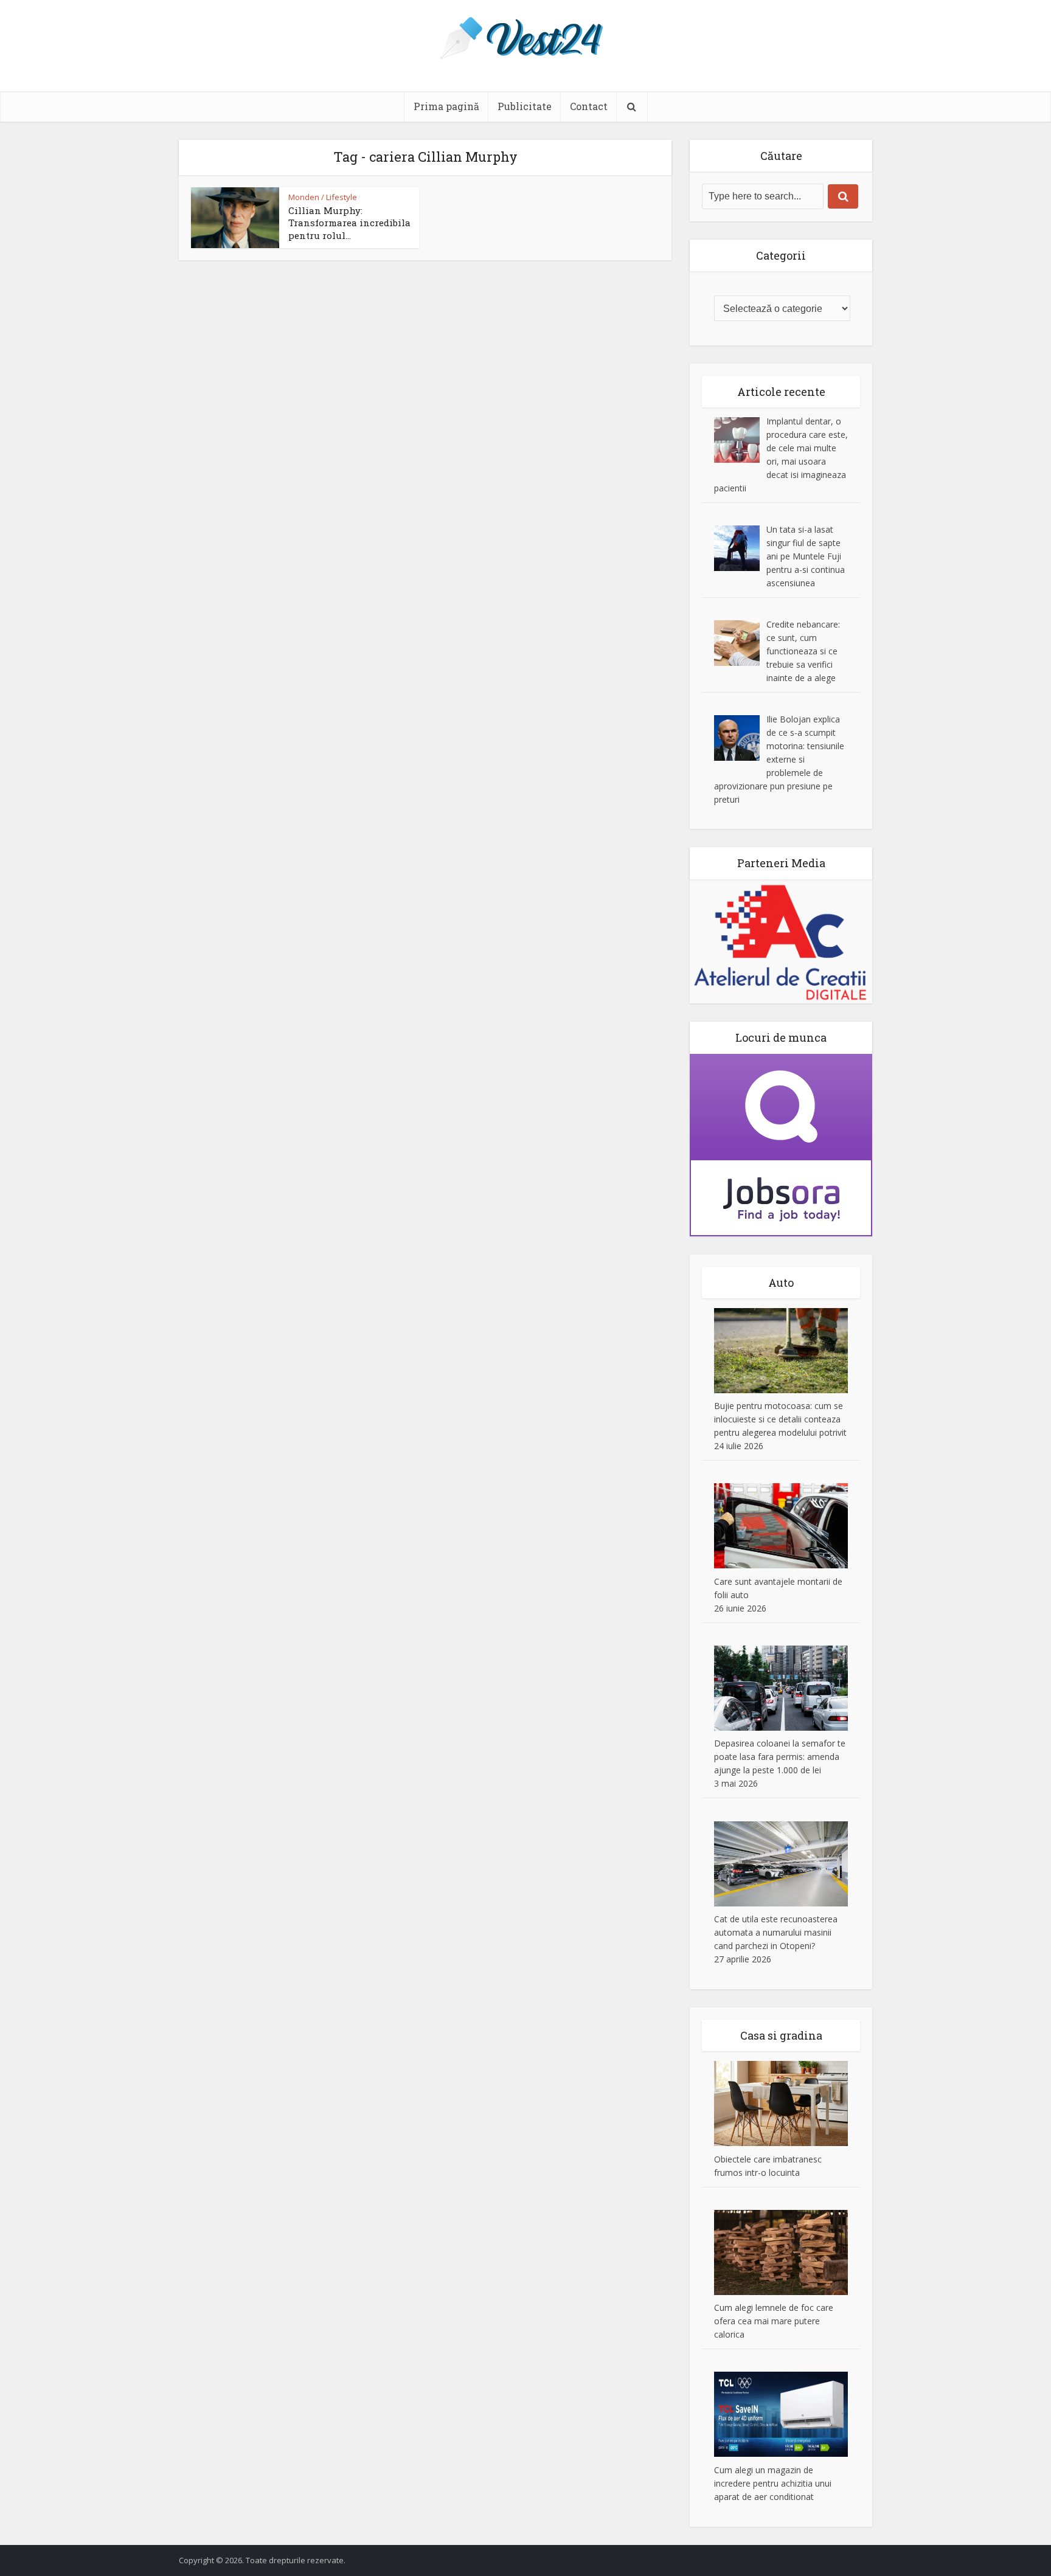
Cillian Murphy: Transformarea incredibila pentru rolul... (349, 223)
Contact (589, 106)
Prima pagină (446, 106)
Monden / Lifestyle (323, 197)
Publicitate (525, 106)
